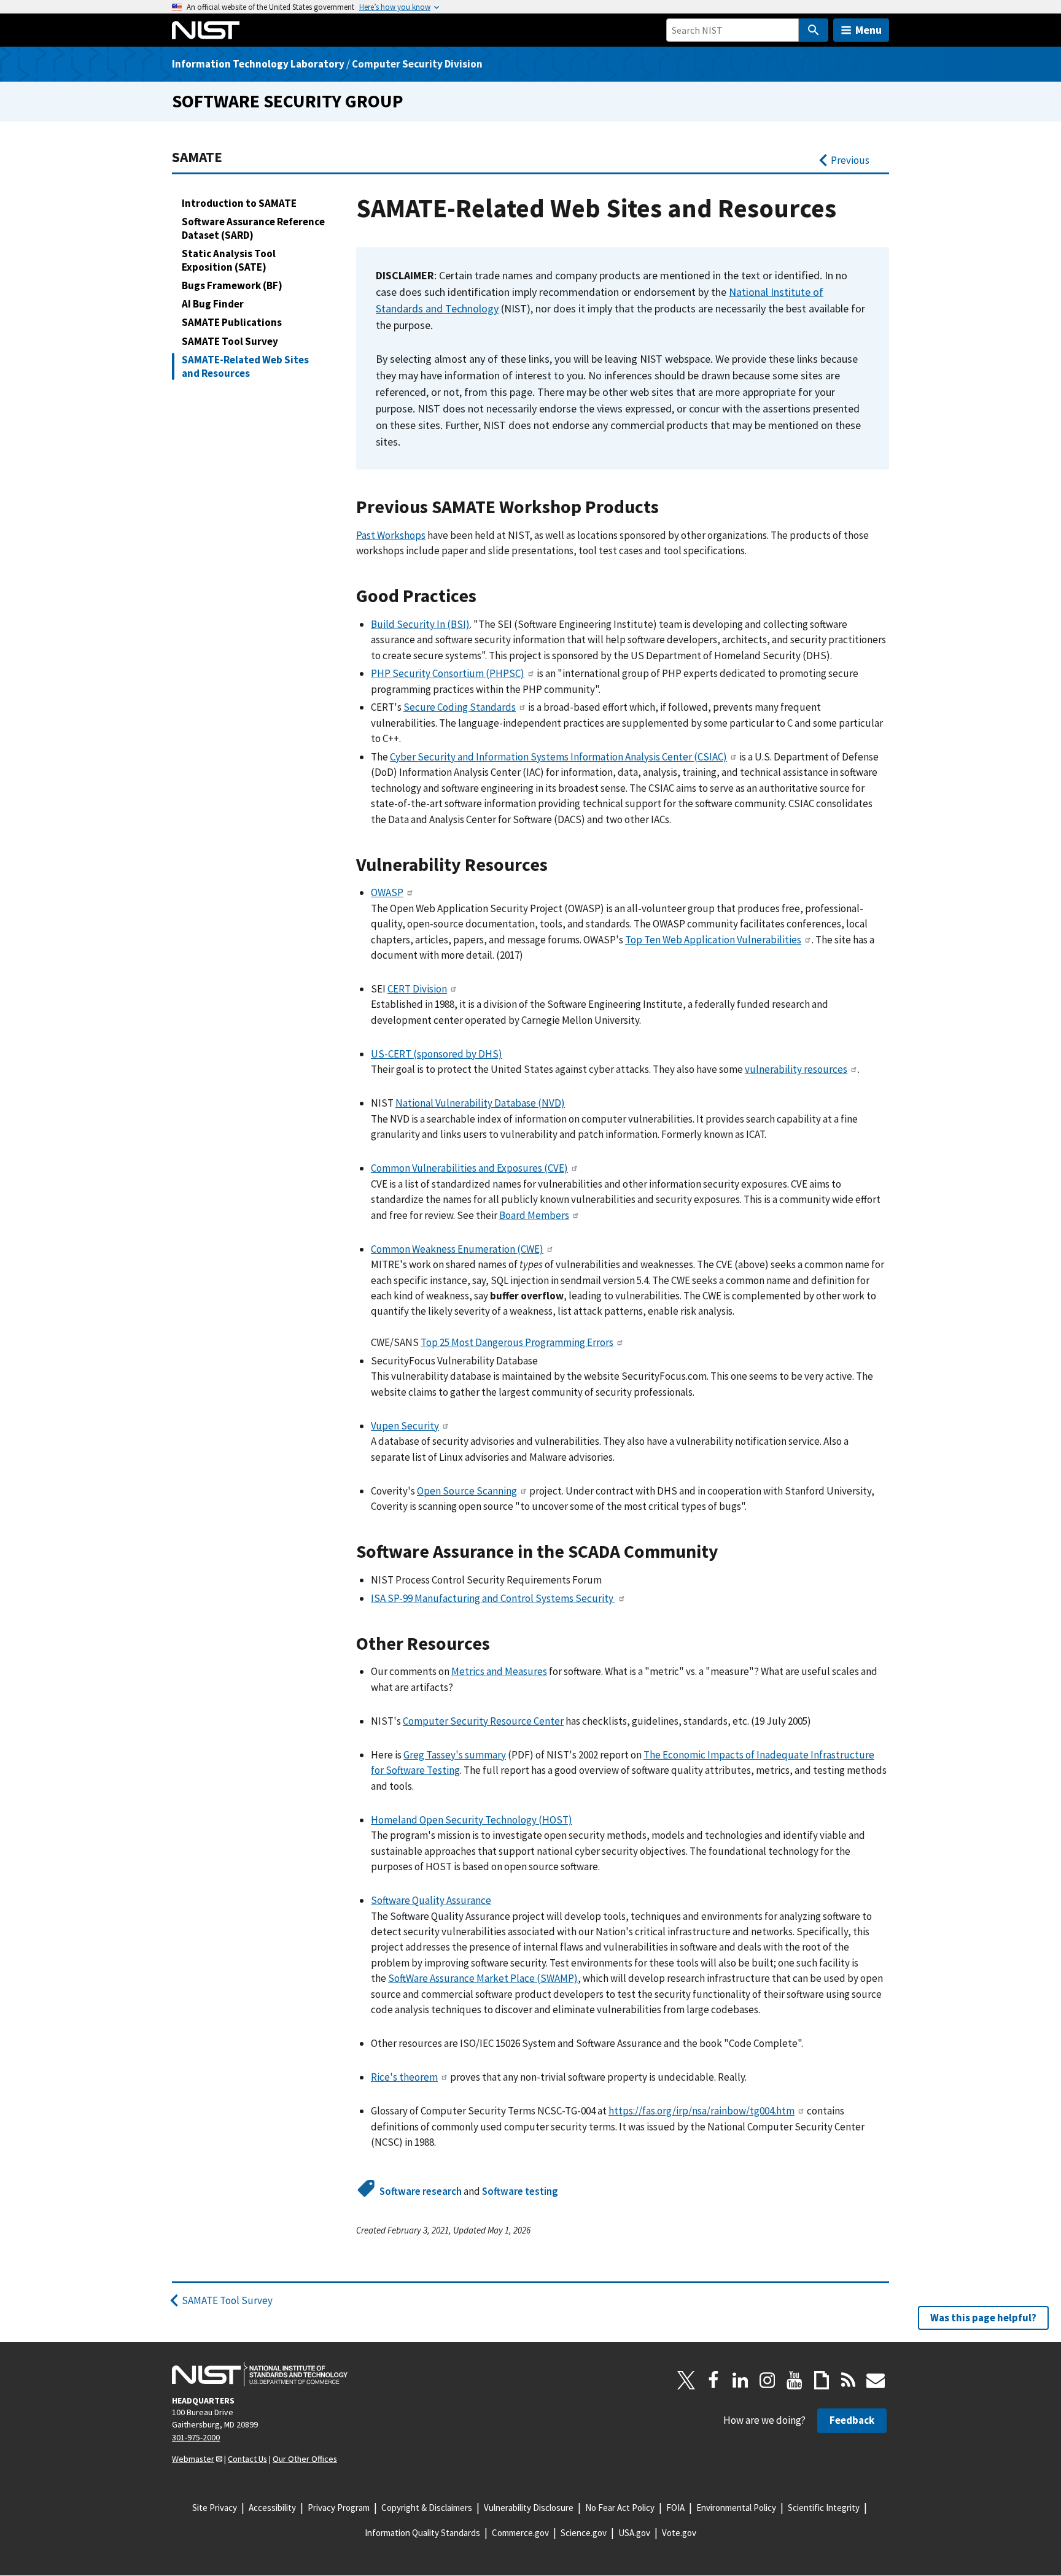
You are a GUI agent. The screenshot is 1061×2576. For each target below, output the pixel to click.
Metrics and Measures (499, 1671)
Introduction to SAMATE (239, 203)
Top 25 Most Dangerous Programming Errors (517, 1342)
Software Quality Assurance (431, 1900)
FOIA (675, 2508)
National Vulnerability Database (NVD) (480, 1103)
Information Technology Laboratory (258, 64)
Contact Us (247, 2459)
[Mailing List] (876, 2380)
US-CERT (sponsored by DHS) (437, 1054)
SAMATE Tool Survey (230, 341)
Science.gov (584, 2533)
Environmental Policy (736, 2508)
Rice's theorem (404, 2077)
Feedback (852, 2420)
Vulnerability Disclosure (529, 2508)
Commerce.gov (520, 2533)
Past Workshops (391, 535)
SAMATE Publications (232, 322)
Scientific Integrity (824, 2508)
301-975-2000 (196, 2437)
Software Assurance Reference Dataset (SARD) (253, 228)
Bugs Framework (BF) (232, 285)
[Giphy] (822, 2380)
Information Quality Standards (422, 2533)
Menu (869, 30)
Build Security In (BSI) (420, 624)
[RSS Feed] (849, 2380)
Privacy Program (339, 2508)
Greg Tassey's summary (455, 1755)
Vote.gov (679, 2533)
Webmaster (193, 2459)
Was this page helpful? (983, 2318)
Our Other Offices (305, 2459)
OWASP (387, 892)
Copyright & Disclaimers (427, 2508)
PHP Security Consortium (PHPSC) (448, 673)
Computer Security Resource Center (483, 1721)
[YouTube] (795, 2380)
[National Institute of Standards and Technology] (260, 2374)
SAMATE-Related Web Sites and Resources (245, 366)
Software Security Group (288, 101)
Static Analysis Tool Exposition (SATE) (229, 260)
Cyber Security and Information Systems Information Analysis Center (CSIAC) (558, 757)
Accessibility (272, 2508)
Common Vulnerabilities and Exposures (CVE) (469, 1168)
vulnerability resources (796, 1069)
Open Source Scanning (467, 1491)
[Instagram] (768, 2380)
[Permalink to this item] (672, 507)
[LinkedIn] (740, 2380)
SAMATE (197, 157)
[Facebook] (713, 2380)
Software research (421, 2191)
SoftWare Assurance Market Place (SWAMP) (483, 1978)
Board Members (534, 1215)
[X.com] (686, 2380)
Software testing (520, 2191)
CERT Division (417, 989)
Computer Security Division (417, 64)
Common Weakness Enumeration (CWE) (457, 1249)
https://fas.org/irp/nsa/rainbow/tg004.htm (702, 2111)
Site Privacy (215, 2508)
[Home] (206, 30)
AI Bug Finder (213, 304)
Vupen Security (405, 1426)
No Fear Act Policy (620, 2508)
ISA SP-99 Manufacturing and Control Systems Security (493, 1598)
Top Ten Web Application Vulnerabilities (713, 940)
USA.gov (634, 2533)
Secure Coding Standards (460, 707)
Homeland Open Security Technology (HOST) (472, 1820)
